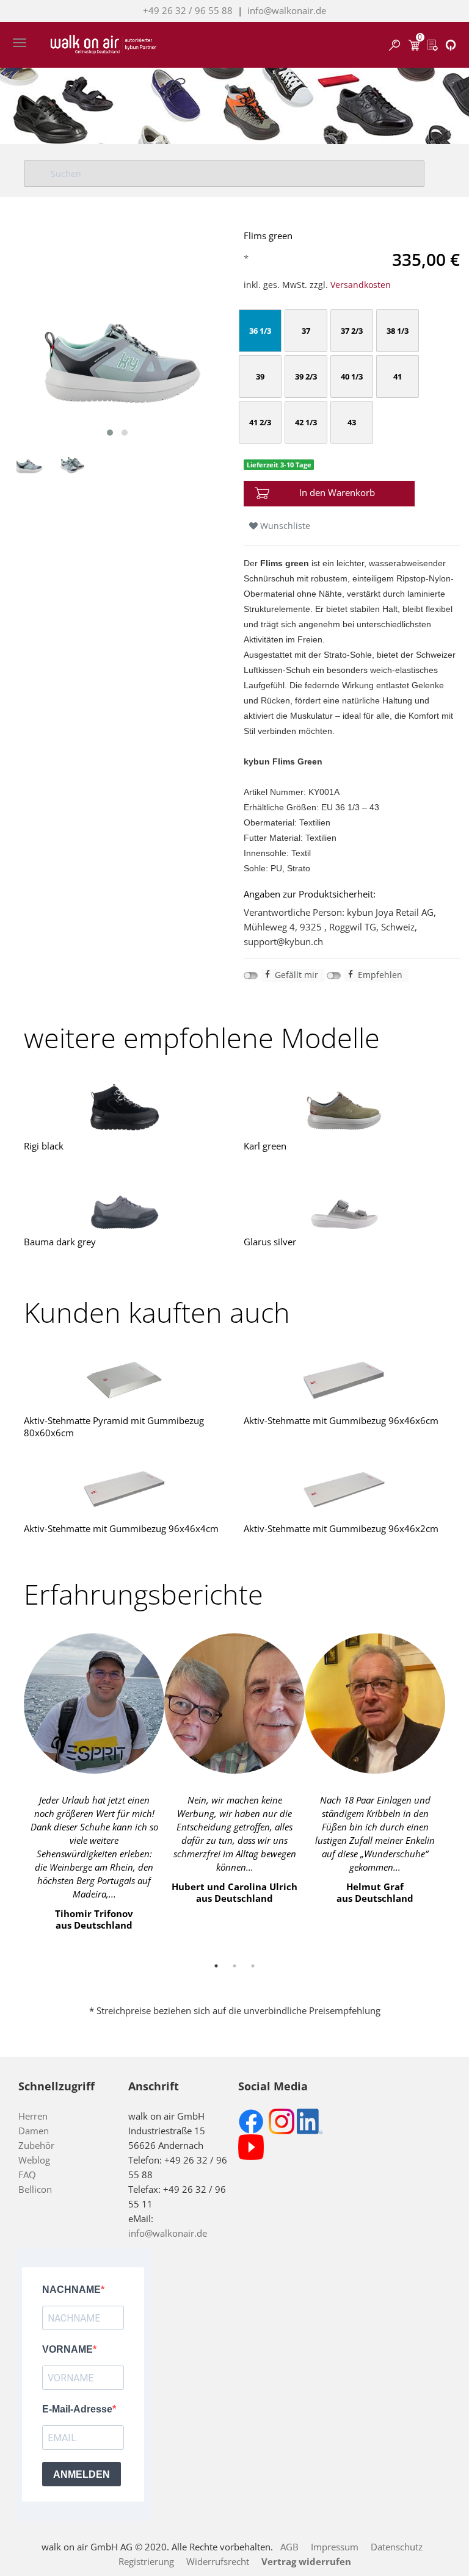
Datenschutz (397, 2547)
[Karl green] (344, 1106)
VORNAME (67, 2349)
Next (454, 1789)
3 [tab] (253, 1966)
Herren (33, 2116)
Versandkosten (361, 285)
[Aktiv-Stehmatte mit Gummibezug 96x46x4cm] (125, 1488)
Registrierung (146, 2561)
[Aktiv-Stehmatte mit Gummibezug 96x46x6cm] (344, 1380)
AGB (289, 2547)
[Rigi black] (125, 1106)
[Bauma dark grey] (125, 1202)
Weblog (34, 2160)
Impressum (335, 2547)
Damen (34, 2131)
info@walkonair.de (287, 10)
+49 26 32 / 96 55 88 (188, 10)
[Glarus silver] (344, 1202)
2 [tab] (234, 1966)
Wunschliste (284, 526)
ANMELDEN (82, 2474)
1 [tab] (216, 1966)
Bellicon (35, 2189)
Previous (15, 1789)
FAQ (27, 2175)
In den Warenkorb (337, 492)
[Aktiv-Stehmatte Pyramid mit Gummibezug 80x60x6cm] (125, 1380)
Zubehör (36, 2145)
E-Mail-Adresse (77, 2409)
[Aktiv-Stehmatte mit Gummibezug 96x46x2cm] (344, 1488)
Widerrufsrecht (218, 2561)
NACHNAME (71, 2290)
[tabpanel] (94, 1782)
